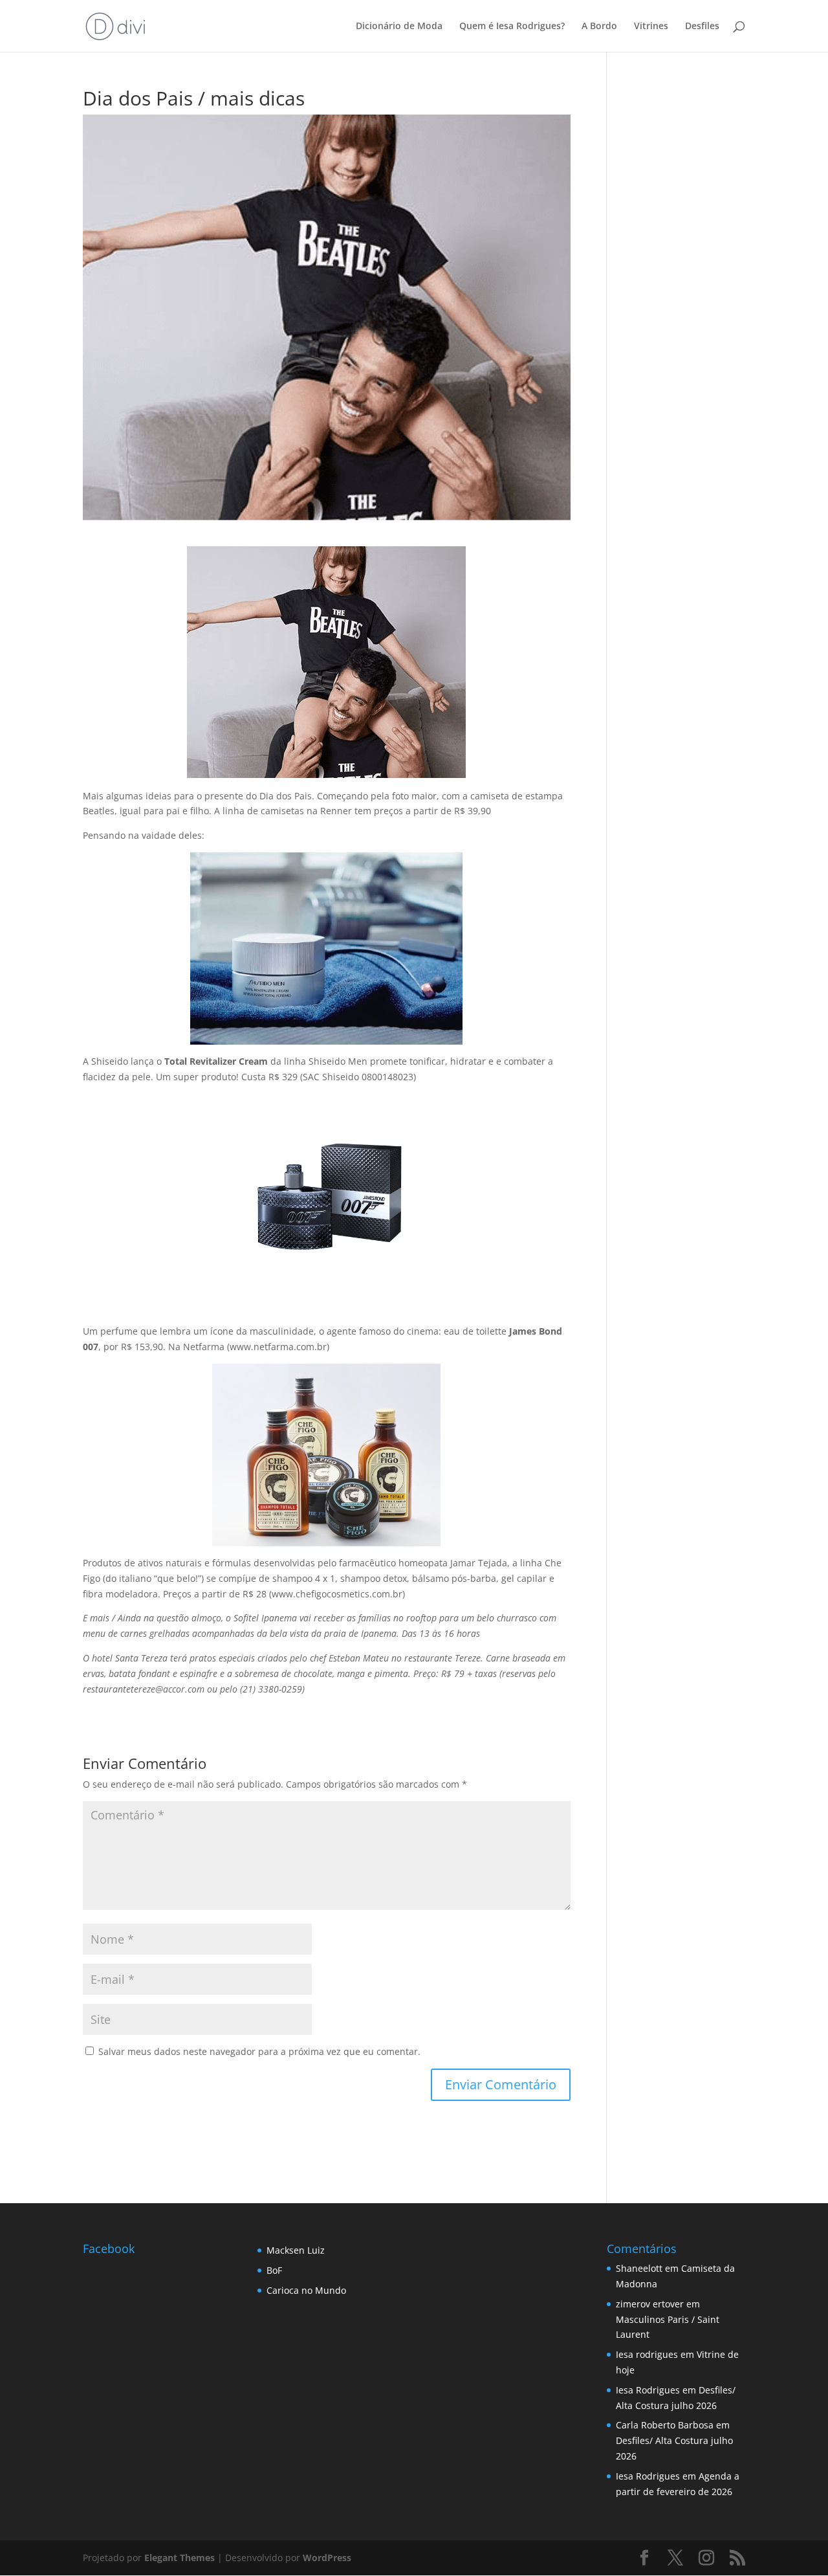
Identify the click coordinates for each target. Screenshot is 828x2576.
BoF (274, 2270)
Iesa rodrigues (647, 2354)
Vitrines (651, 27)
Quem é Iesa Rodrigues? (512, 27)
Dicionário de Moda (399, 27)
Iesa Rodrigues (648, 2390)
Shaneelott (639, 2268)
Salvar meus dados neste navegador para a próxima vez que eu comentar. (259, 2051)
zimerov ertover (650, 2304)
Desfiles (702, 27)
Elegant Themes (180, 2558)
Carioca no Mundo (306, 2290)
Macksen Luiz (296, 2250)
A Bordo (599, 27)
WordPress (327, 2558)
